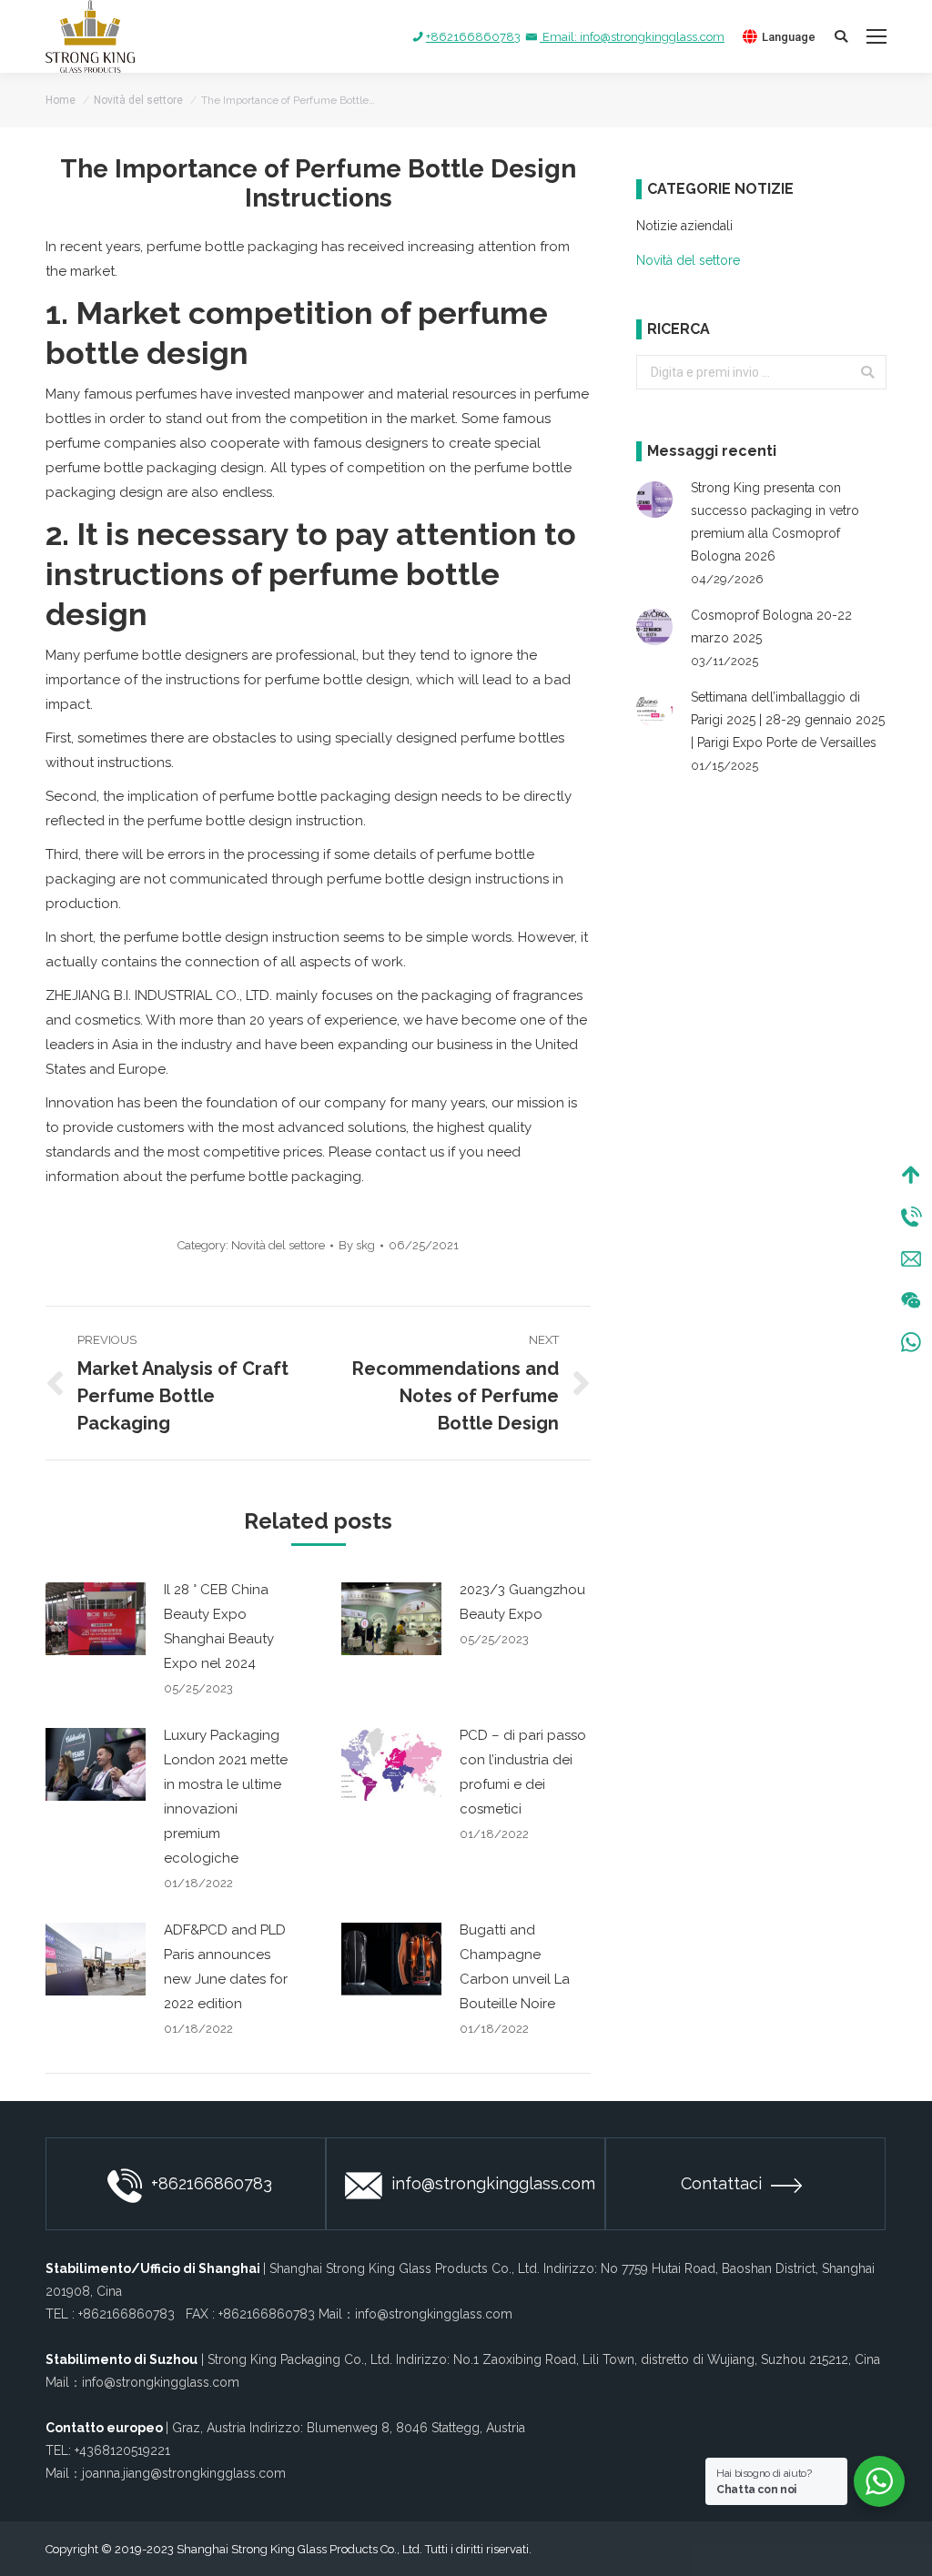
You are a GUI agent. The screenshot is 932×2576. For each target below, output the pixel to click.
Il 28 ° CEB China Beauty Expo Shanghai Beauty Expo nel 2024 (219, 1626)
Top (911, 1175)
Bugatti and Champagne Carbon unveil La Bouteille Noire (515, 1967)
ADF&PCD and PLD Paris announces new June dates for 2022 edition (226, 1967)
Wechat (911, 1300)
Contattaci (721, 2183)
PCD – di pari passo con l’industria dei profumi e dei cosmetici (523, 1772)
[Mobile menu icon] (876, 36)
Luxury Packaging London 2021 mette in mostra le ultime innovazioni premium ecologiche (226, 1797)
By (357, 1245)
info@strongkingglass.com (493, 2183)
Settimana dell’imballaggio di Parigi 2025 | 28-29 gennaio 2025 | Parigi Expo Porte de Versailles (788, 720)
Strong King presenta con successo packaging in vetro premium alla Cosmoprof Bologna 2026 (775, 522)
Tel (911, 1217)
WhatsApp (911, 1342)
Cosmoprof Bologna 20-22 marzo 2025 (771, 626)
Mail (911, 1258)
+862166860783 (473, 37)
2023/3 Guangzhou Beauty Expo (522, 1602)
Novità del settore (138, 100)
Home (61, 100)
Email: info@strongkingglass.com (632, 37)
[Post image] (96, 1619)
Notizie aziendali (684, 226)
